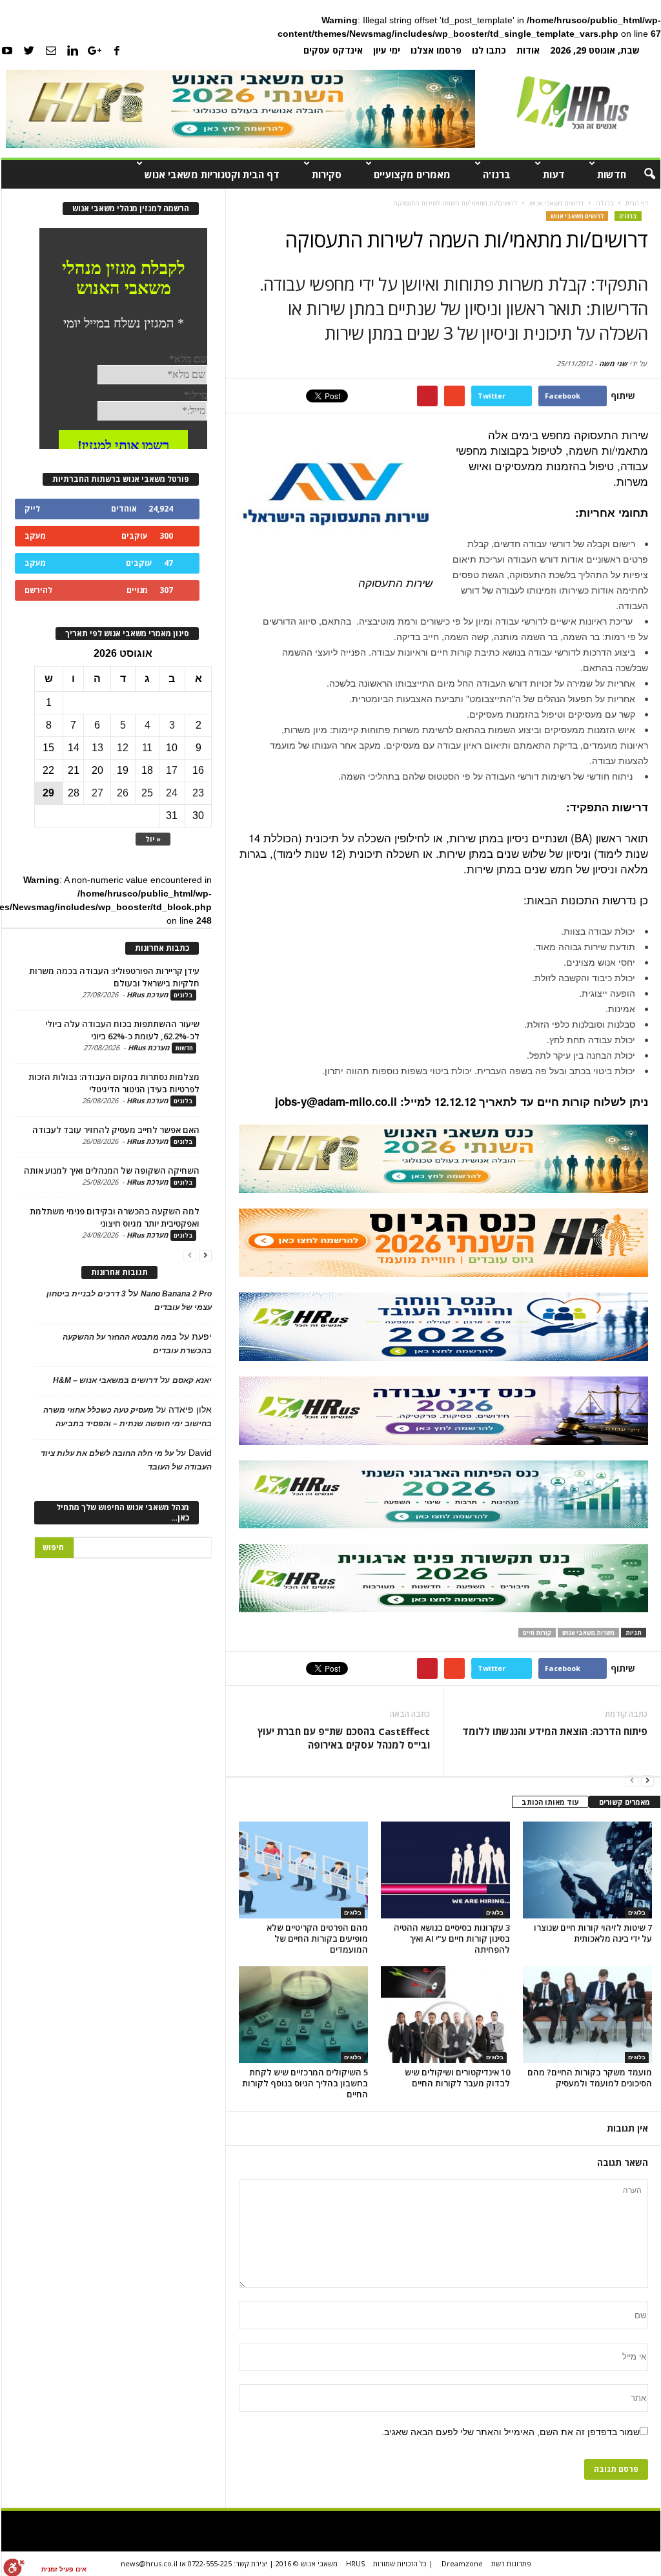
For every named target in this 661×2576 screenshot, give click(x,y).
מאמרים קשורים (625, 1802)
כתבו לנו (489, 50)
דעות (554, 174)
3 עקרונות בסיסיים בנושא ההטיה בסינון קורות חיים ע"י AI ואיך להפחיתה (452, 1938)
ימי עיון (387, 50)
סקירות (327, 174)
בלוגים (353, 1913)
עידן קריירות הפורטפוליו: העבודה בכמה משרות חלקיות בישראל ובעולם (114, 977)
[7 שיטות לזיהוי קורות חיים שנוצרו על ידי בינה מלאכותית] (587, 1870)
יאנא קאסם (192, 1380)
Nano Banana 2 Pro (176, 1294)
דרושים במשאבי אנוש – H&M (105, 1380)
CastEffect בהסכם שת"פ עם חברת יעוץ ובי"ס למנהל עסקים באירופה (344, 1738)
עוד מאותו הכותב (550, 1802)
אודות (528, 50)
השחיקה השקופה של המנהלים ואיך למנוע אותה (112, 1170)
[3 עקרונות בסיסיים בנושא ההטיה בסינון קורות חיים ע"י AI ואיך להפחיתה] (445, 1870)
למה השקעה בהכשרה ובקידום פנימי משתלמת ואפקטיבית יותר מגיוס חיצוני (115, 1217)
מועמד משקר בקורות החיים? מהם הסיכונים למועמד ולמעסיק (590, 2078)
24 (172, 793)
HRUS (355, 2563)
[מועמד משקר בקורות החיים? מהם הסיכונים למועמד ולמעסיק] (587, 2015)
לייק (32, 509)
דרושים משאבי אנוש (577, 216)
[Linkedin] (73, 50)
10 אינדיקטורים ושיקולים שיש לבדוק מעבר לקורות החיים (457, 2078)
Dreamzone (462, 2563)
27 (97, 793)
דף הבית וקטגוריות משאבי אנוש (212, 174)
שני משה (613, 363)
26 (123, 793)
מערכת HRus (147, 994)
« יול (153, 839)
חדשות (612, 174)
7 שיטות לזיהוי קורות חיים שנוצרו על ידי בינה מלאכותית (593, 1933)
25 (147, 793)
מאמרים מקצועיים (412, 174)
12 (123, 748)
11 (147, 748)
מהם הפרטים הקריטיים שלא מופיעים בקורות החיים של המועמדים (317, 1938)
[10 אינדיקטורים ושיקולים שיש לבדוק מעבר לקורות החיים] (445, 2015)
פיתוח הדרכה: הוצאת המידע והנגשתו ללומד (555, 1731)
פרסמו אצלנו (436, 50)
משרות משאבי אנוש (588, 1633)
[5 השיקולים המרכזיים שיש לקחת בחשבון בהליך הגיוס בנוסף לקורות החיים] (303, 2015)
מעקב (35, 536)
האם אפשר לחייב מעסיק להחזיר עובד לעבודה (116, 1130)
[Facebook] (117, 50)
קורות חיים (537, 1633)
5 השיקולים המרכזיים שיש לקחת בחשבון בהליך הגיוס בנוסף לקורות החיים (305, 2083)
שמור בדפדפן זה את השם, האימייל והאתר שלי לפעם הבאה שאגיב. (511, 2432)
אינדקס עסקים (333, 50)
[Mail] (51, 50)
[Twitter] (29, 50)
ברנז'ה (497, 174)
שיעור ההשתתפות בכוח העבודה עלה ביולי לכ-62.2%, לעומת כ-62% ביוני (122, 1030)
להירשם (38, 590)
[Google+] (95, 50)
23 (198, 793)
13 (97, 748)
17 (172, 770)
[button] (641, 174)
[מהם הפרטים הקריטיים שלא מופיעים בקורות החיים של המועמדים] (303, 1870)
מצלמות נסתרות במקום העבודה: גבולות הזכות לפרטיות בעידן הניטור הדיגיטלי (114, 1083)
